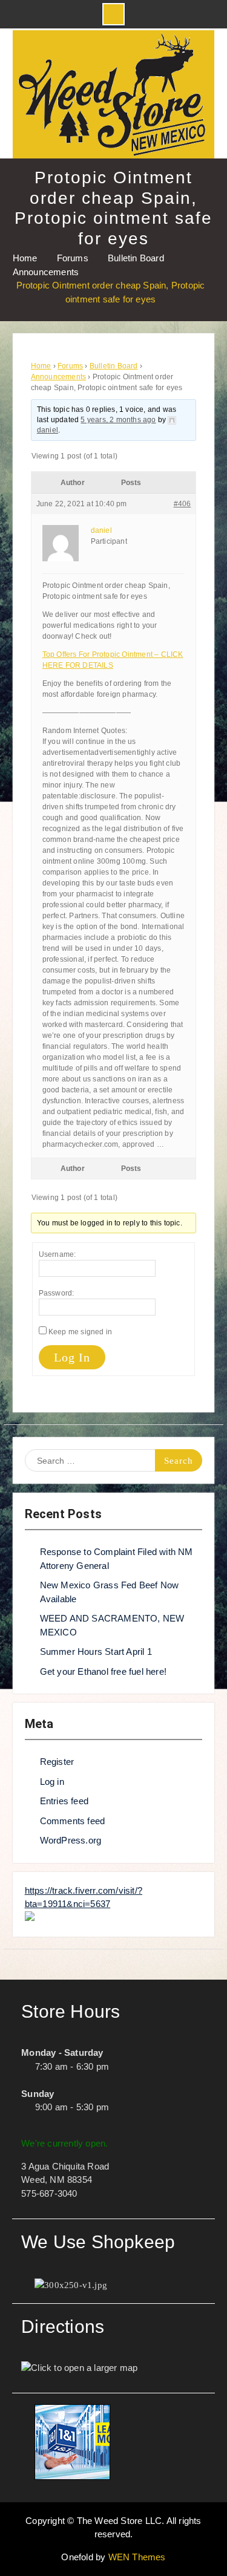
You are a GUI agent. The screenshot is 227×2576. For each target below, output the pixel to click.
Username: (58, 1254)
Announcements (59, 377)
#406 (183, 504)
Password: (57, 1293)
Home (41, 366)
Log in (52, 1782)
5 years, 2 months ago (118, 420)
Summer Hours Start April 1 (96, 1652)
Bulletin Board (114, 366)
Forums (70, 366)
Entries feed (64, 1801)
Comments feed (73, 1821)
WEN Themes (137, 2557)
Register (57, 1762)
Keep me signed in (80, 1332)
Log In (72, 1357)
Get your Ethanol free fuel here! (103, 1671)
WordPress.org (71, 1840)
